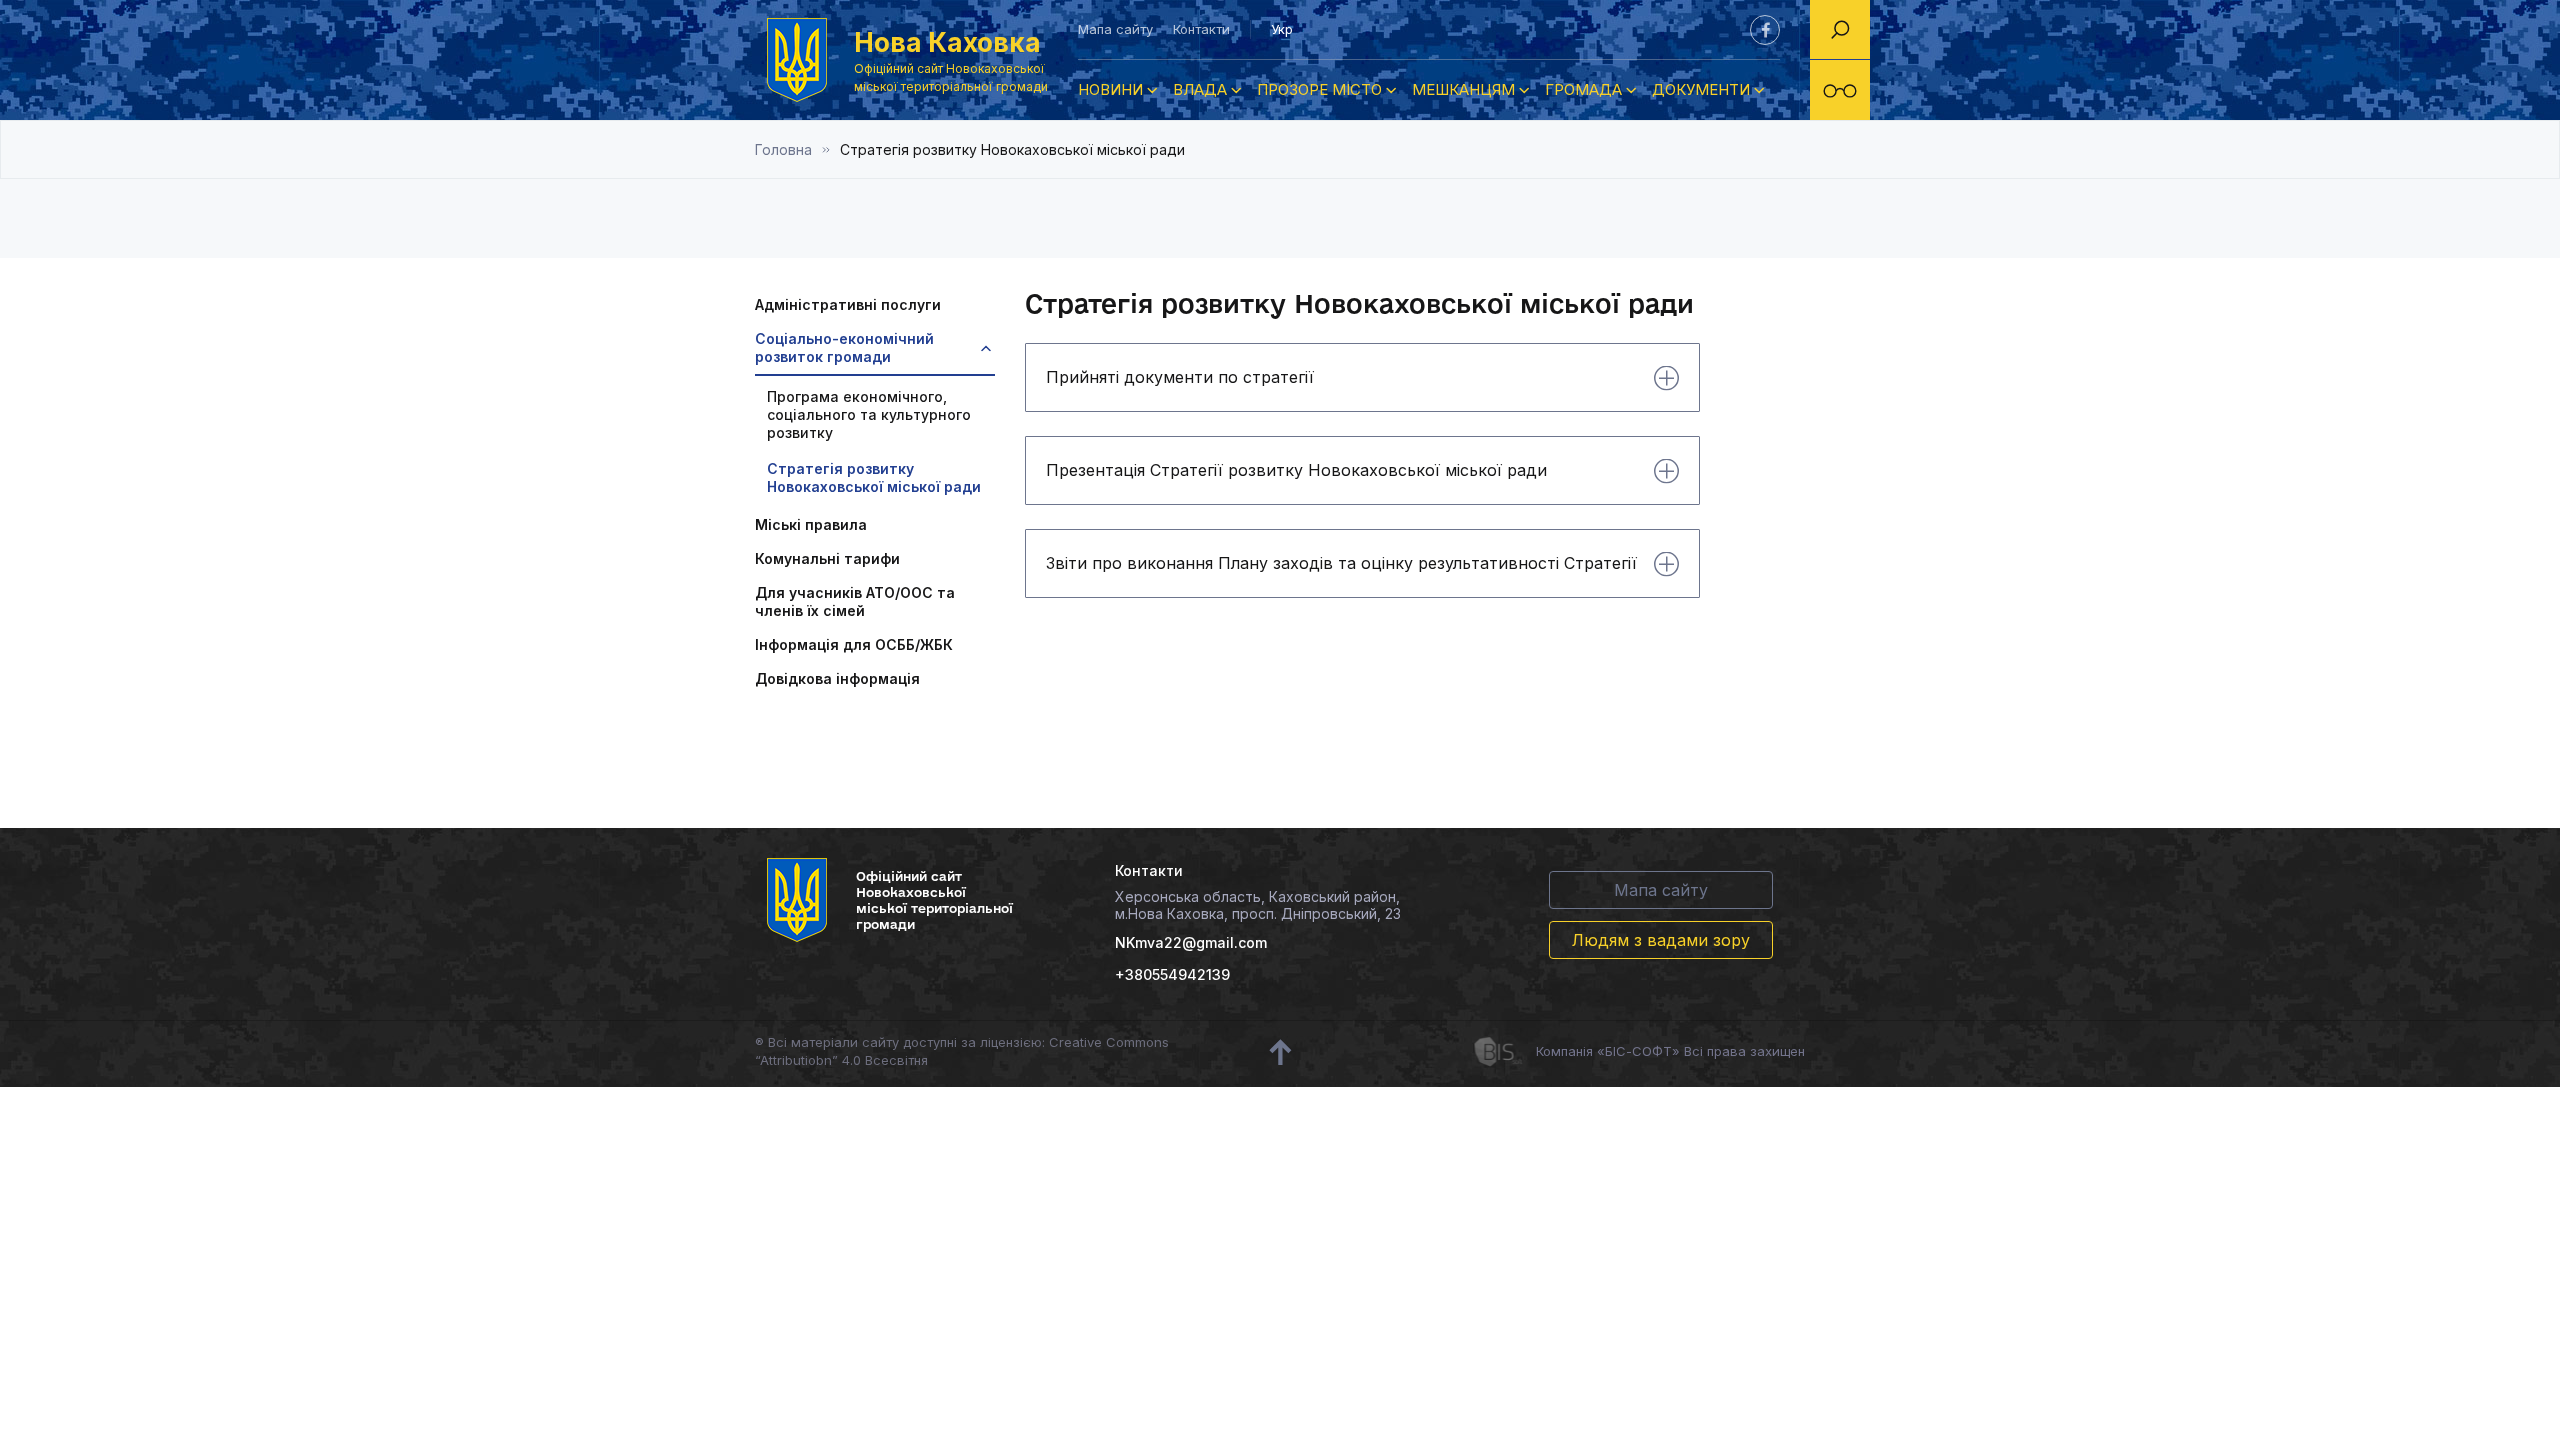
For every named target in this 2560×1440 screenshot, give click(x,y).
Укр (1282, 29)
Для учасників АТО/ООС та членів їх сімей (855, 601)
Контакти (1201, 29)
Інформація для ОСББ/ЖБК (854, 644)
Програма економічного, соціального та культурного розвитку (869, 414)
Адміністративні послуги (848, 304)
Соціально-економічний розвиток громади (844, 347)
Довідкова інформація (837, 678)
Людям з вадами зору (1661, 940)
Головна (783, 149)
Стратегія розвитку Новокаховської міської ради (874, 477)
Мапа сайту (1115, 29)
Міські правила (811, 524)
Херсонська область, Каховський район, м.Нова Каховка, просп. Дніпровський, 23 (1258, 905)
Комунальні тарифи (827, 558)
